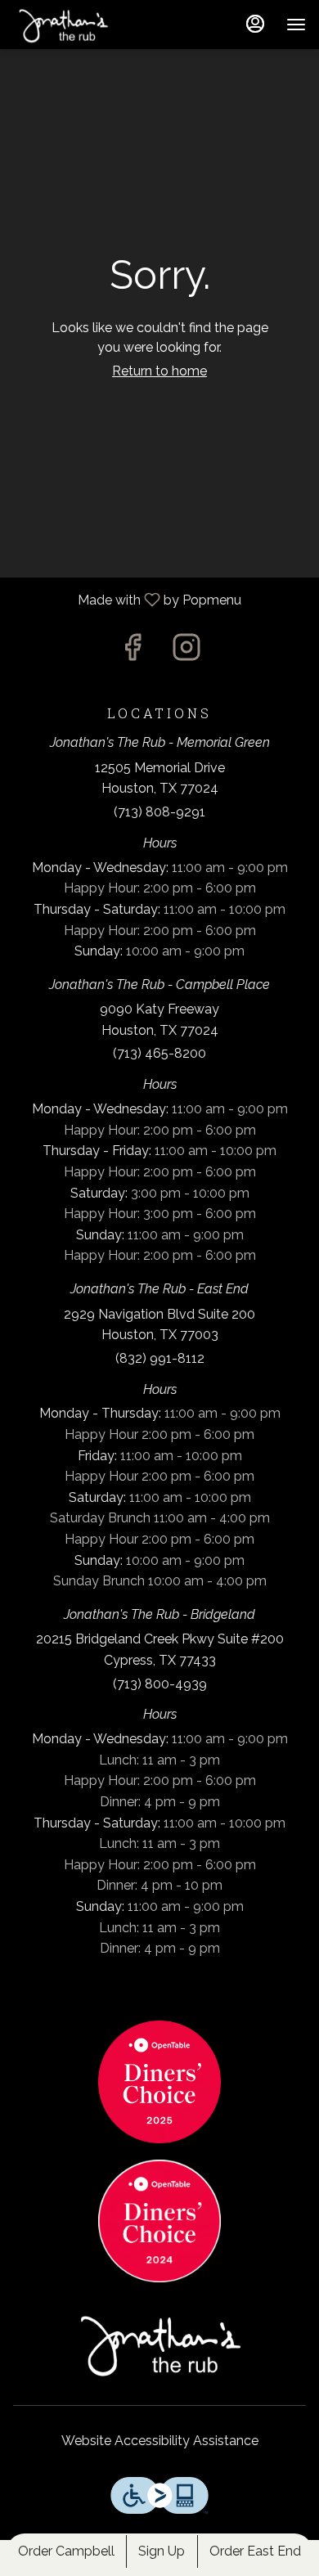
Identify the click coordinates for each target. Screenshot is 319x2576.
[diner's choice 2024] (159, 2220)
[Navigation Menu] (296, 25)
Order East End (255, 2551)
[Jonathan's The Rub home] (87, 25)
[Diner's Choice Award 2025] (159, 2081)
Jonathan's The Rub (159, 2344)
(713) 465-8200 (159, 1053)
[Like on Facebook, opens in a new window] (133, 652)
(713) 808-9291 (159, 812)
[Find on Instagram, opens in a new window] (186, 652)
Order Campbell (66, 2551)
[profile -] (255, 24)
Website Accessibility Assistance (160, 2441)
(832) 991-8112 (160, 1358)
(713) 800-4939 (160, 1684)
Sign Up (162, 2551)
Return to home (159, 371)
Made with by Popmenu (127, 600)
